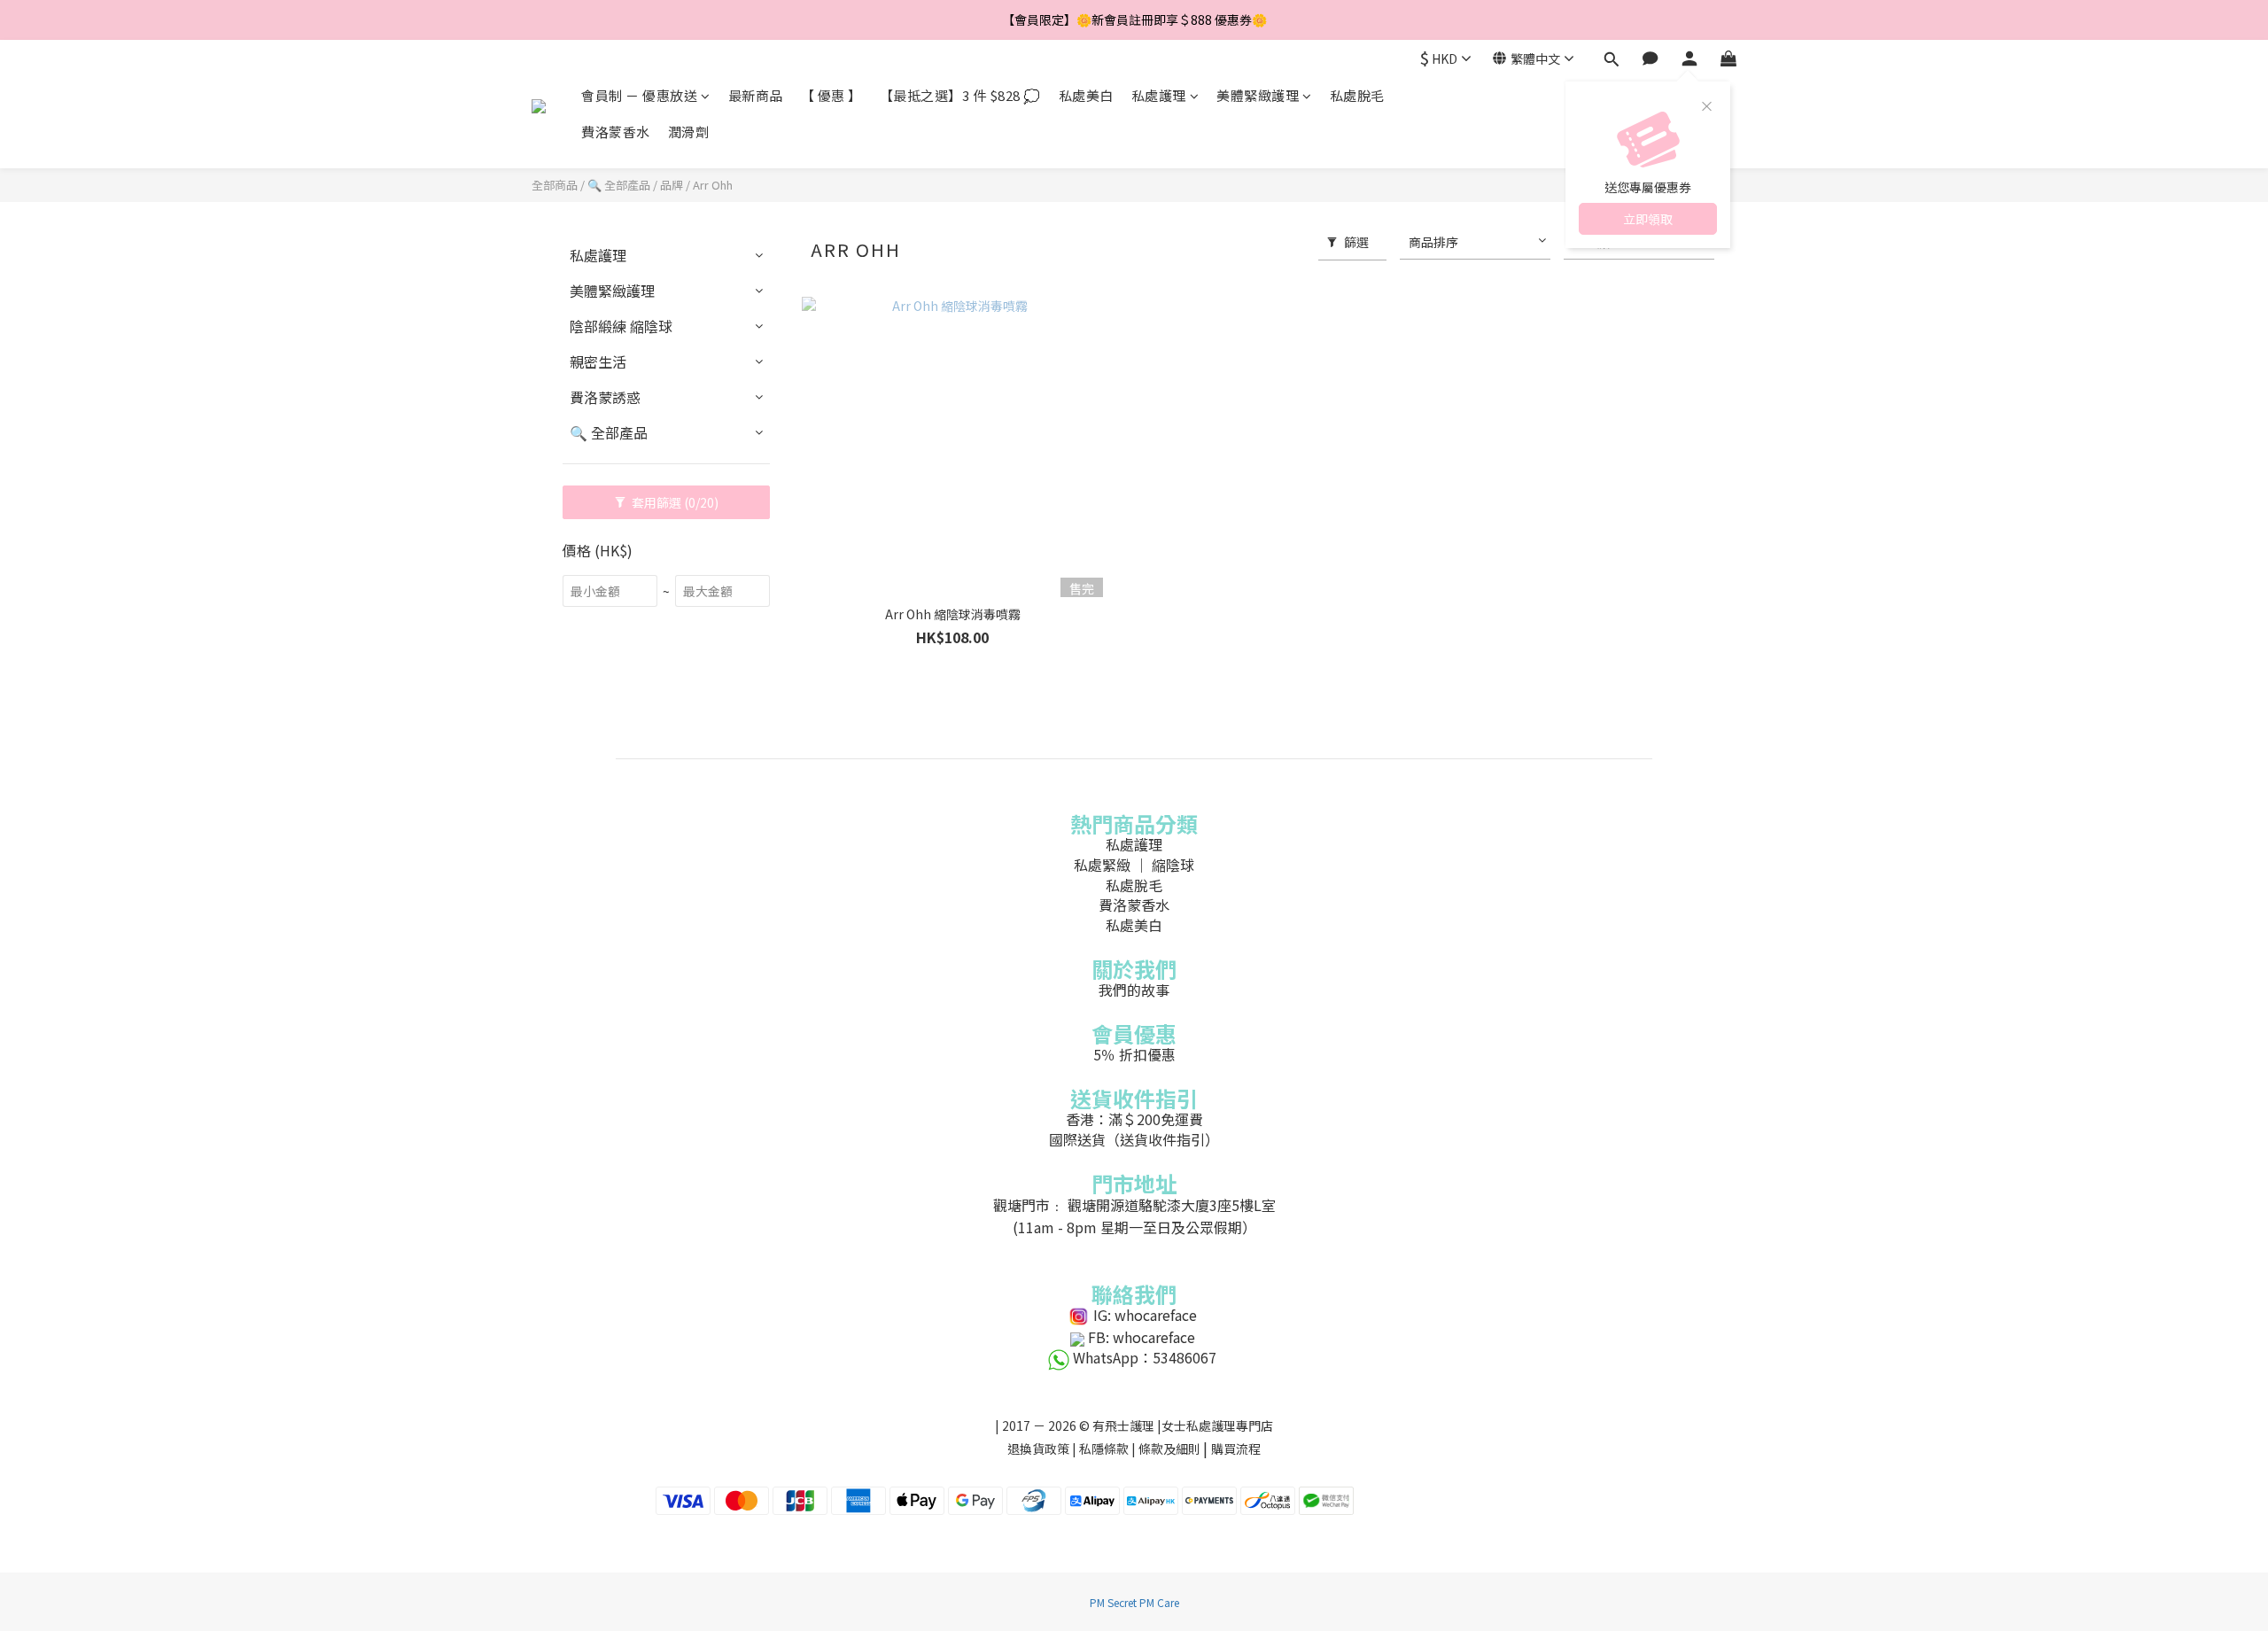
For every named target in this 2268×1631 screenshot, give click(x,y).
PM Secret (1113, 1602)
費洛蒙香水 (616, 132)
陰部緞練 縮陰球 (621, 326)
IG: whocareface (1145, 1315)
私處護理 (1159, 95)
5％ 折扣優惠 (1134, 1054)
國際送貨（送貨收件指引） (1134, 1139)
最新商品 (756, 95)
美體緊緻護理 (1258, 95)
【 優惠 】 (831, 95)
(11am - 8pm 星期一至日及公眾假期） (1134, 1227)
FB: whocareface (1142, 1337)
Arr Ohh (713, 185)
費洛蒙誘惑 (605, 397)
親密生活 (598, 361)
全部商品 (555, 185)
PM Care (1159, 1602)
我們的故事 (1134, 990)
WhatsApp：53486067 (1145, 1357)
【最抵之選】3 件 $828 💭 (960, 95)
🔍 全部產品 (619, 185)
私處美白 (1086, 95)
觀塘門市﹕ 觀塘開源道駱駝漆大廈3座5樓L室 (1134, 1205)
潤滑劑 (689, 132)
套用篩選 (674, 502)
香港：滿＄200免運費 (1134, 1119)
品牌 (672, 185)
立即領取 (1648, 219)
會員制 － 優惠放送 (639, 95)
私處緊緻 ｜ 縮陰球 (1134, 865)
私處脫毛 (1357, 95)
